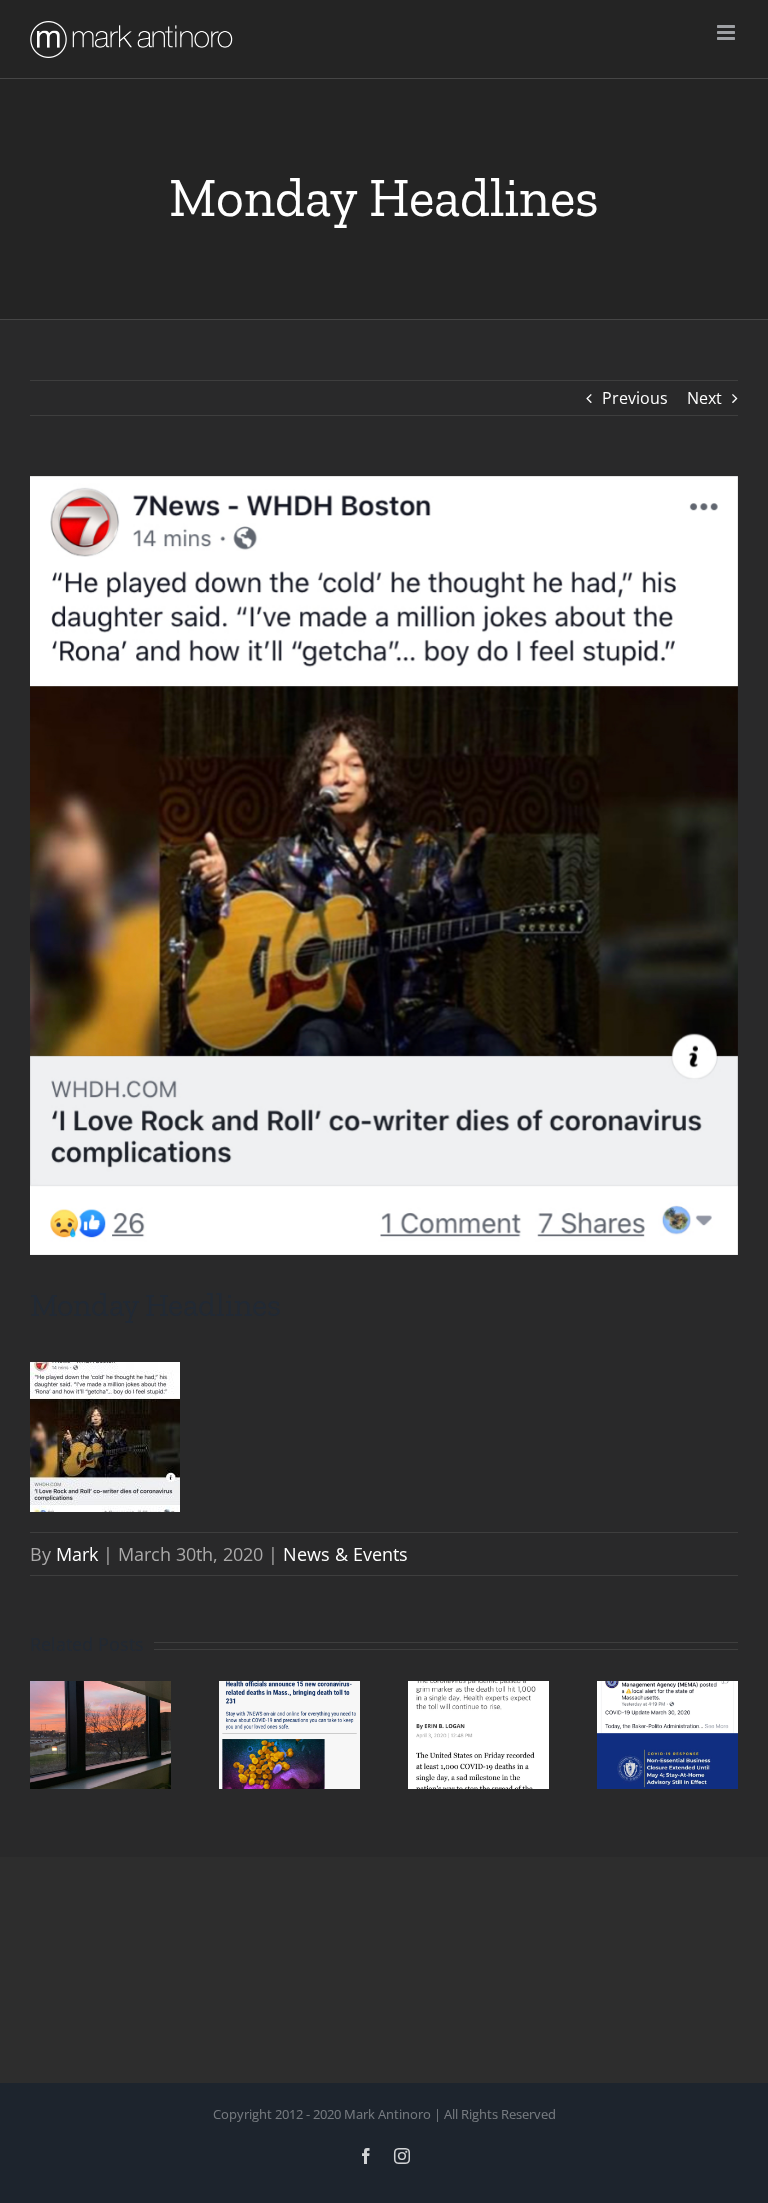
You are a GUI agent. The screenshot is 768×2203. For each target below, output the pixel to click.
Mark (77, 1554)
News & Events (345, 1554)
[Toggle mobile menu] (727, 32)
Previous (635, 398)
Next (704, 398)
